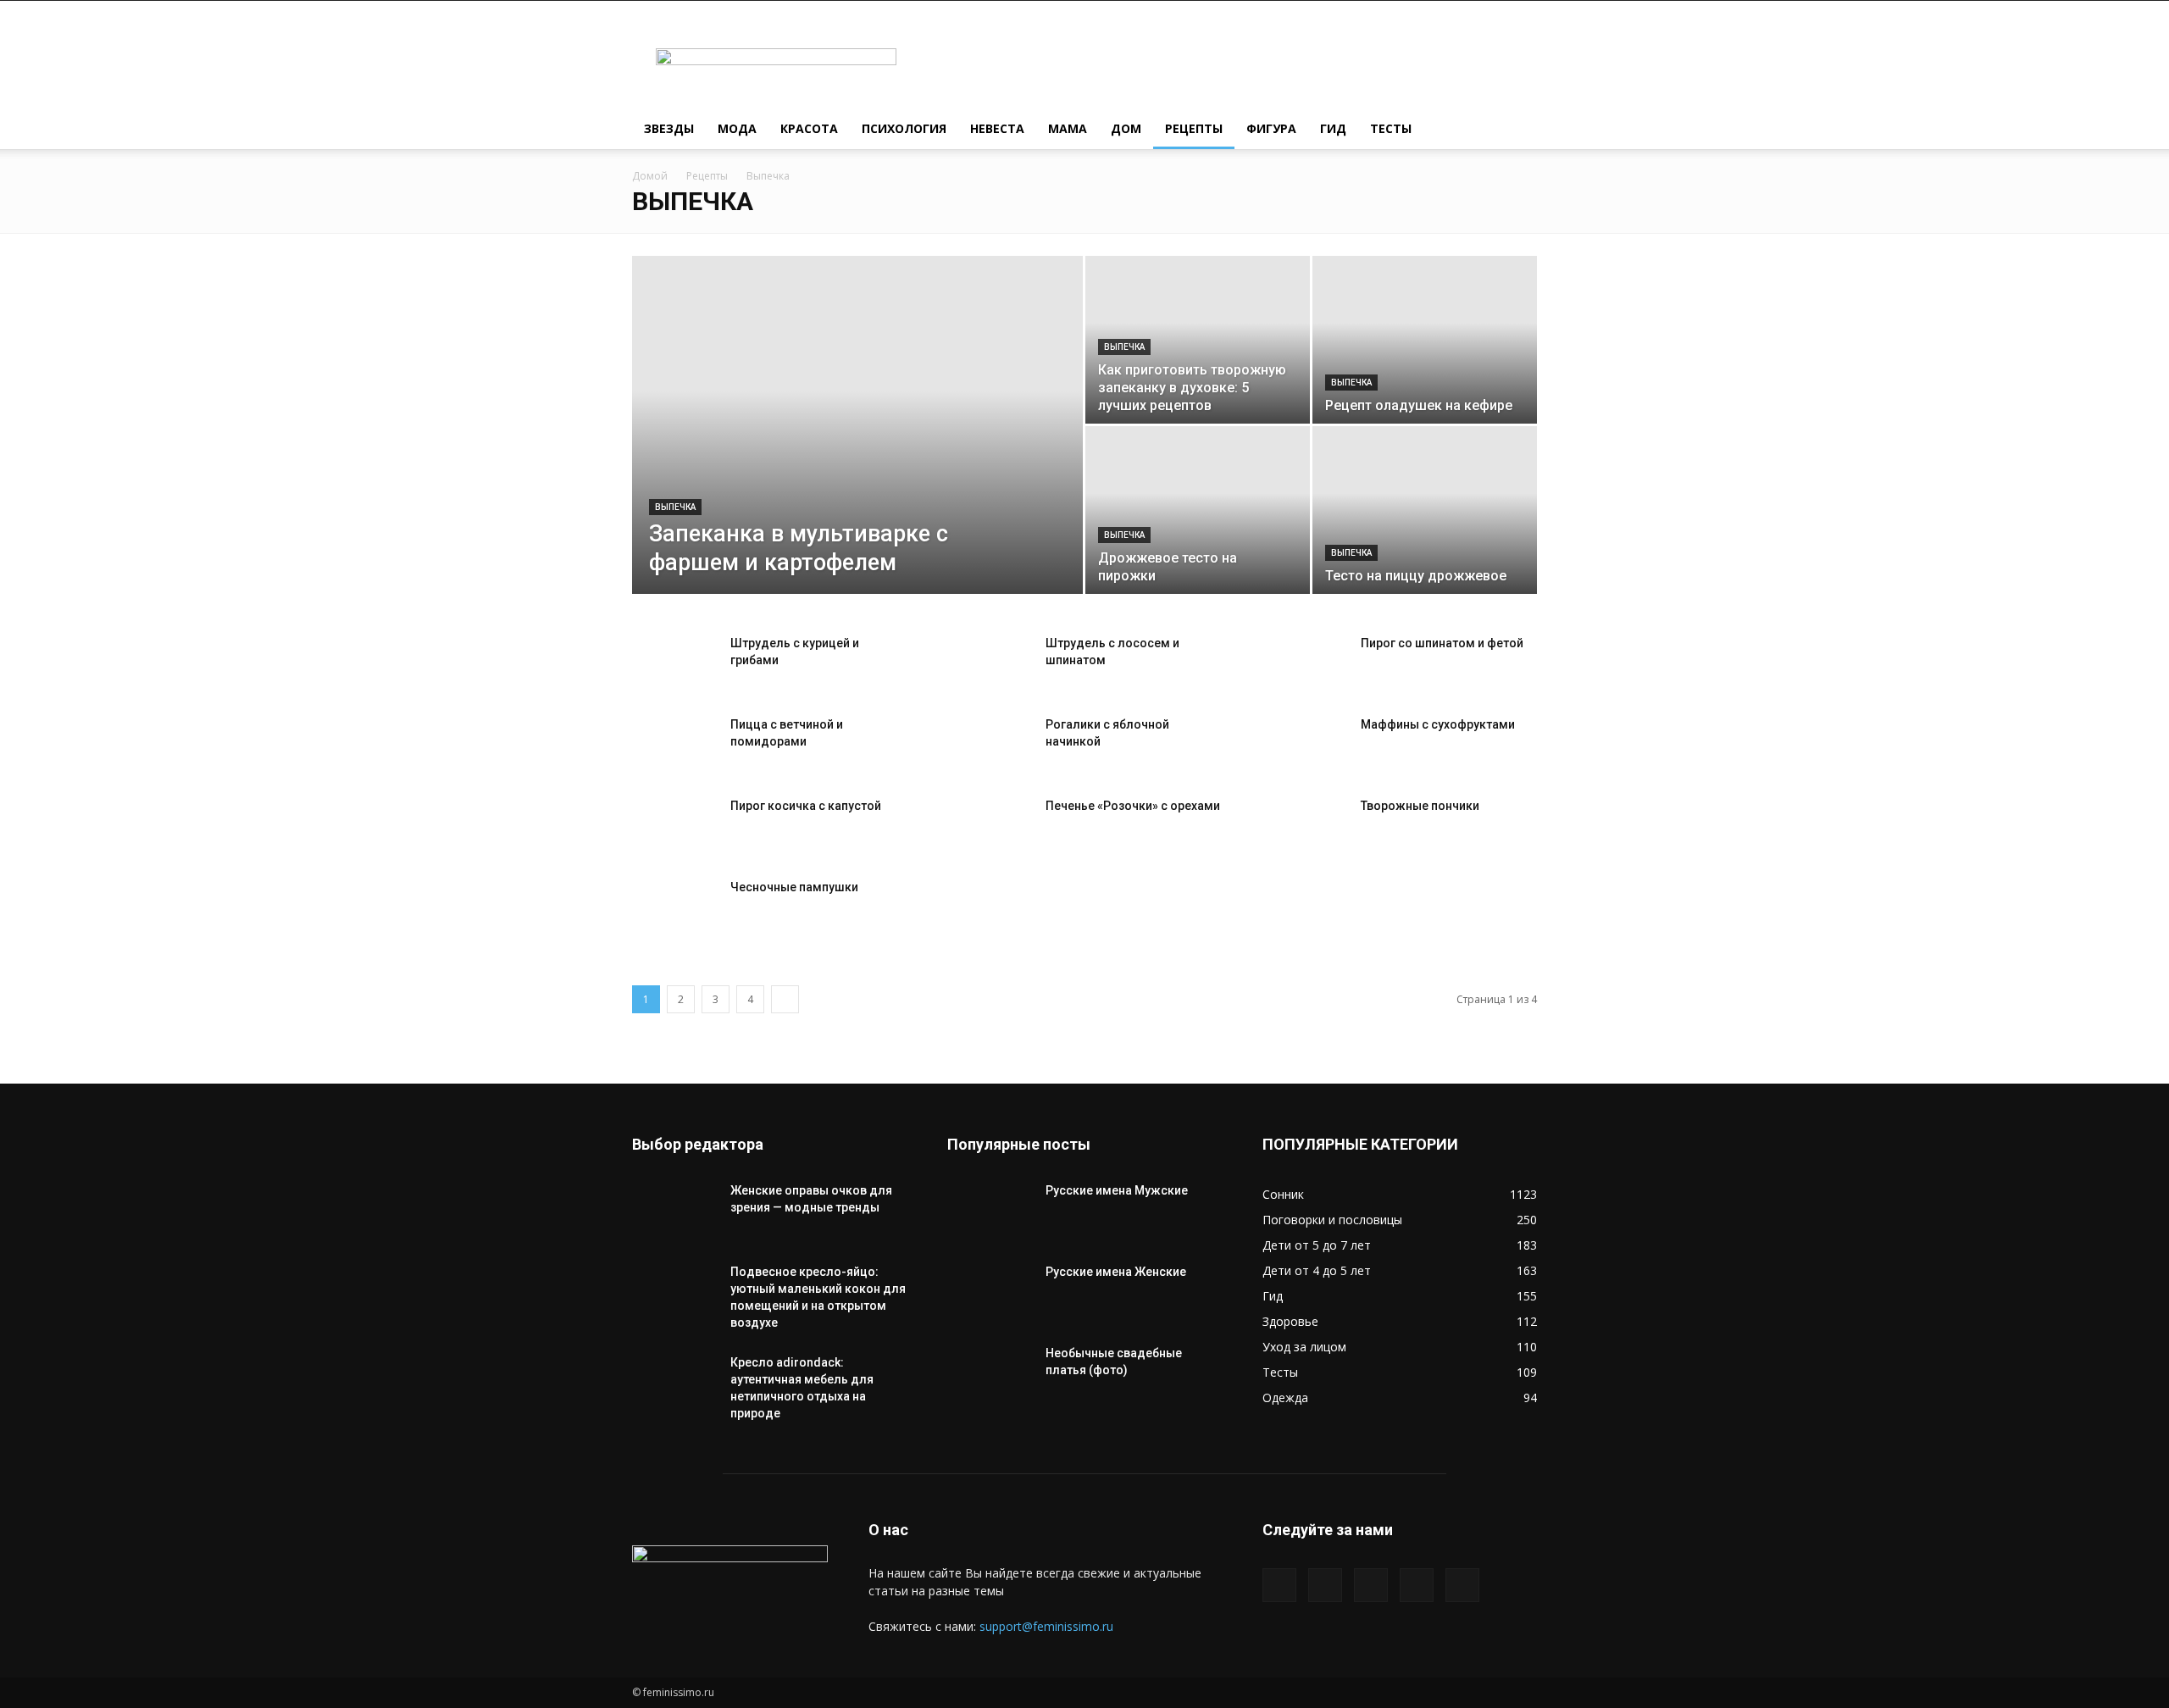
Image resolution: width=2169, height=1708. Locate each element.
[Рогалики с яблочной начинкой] (990, 746)
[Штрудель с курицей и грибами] (674, 664)
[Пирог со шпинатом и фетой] (1305, 664)
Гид (1333, 128)
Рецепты (1194, 128)
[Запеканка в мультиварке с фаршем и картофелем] (857, 452)
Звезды (669, 128)
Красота (809, 128)
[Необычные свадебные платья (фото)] (990, 1374)
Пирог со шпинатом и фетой (1442, 643)
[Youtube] (1462, 1585)
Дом (1126, 128)
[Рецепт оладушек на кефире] (1425, 340)
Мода (737, 128)
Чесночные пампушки (794, 887)
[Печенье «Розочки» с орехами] (990, 827)
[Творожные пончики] (1305, 827)
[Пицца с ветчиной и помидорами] (674, 746)
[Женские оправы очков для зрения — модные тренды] (674, 1212)
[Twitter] (1325, 1585)
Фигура (1271, 128)
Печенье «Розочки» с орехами (1133, 806)
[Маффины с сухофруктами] (1305, 746)
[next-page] (785, 999)
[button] (1517, 130)
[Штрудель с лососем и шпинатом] (990, 664)
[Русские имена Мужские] (990, 1212)
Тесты (1391, 128)
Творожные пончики (1420, 806)
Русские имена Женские (1116, 1272)
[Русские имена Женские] (990, 1293)
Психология (904, 128)
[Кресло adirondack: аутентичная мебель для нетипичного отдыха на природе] (674, 1384)
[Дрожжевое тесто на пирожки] (1198, 510)
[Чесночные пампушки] (674, 908)
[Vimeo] (1371, 1585)
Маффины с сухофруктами (1438, 724)
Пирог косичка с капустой (806, 806)
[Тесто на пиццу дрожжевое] (1425, 510)
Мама (1068, 128)
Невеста (997, 128)
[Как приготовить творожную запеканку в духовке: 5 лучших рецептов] (1198, 340)
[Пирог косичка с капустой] (674, 827)
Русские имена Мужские (1117, 1190)
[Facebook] (1279, 1585)
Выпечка (675, 507)
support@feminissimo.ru (1046, 1626)
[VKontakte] (1417, 1585)
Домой (650, 176)
